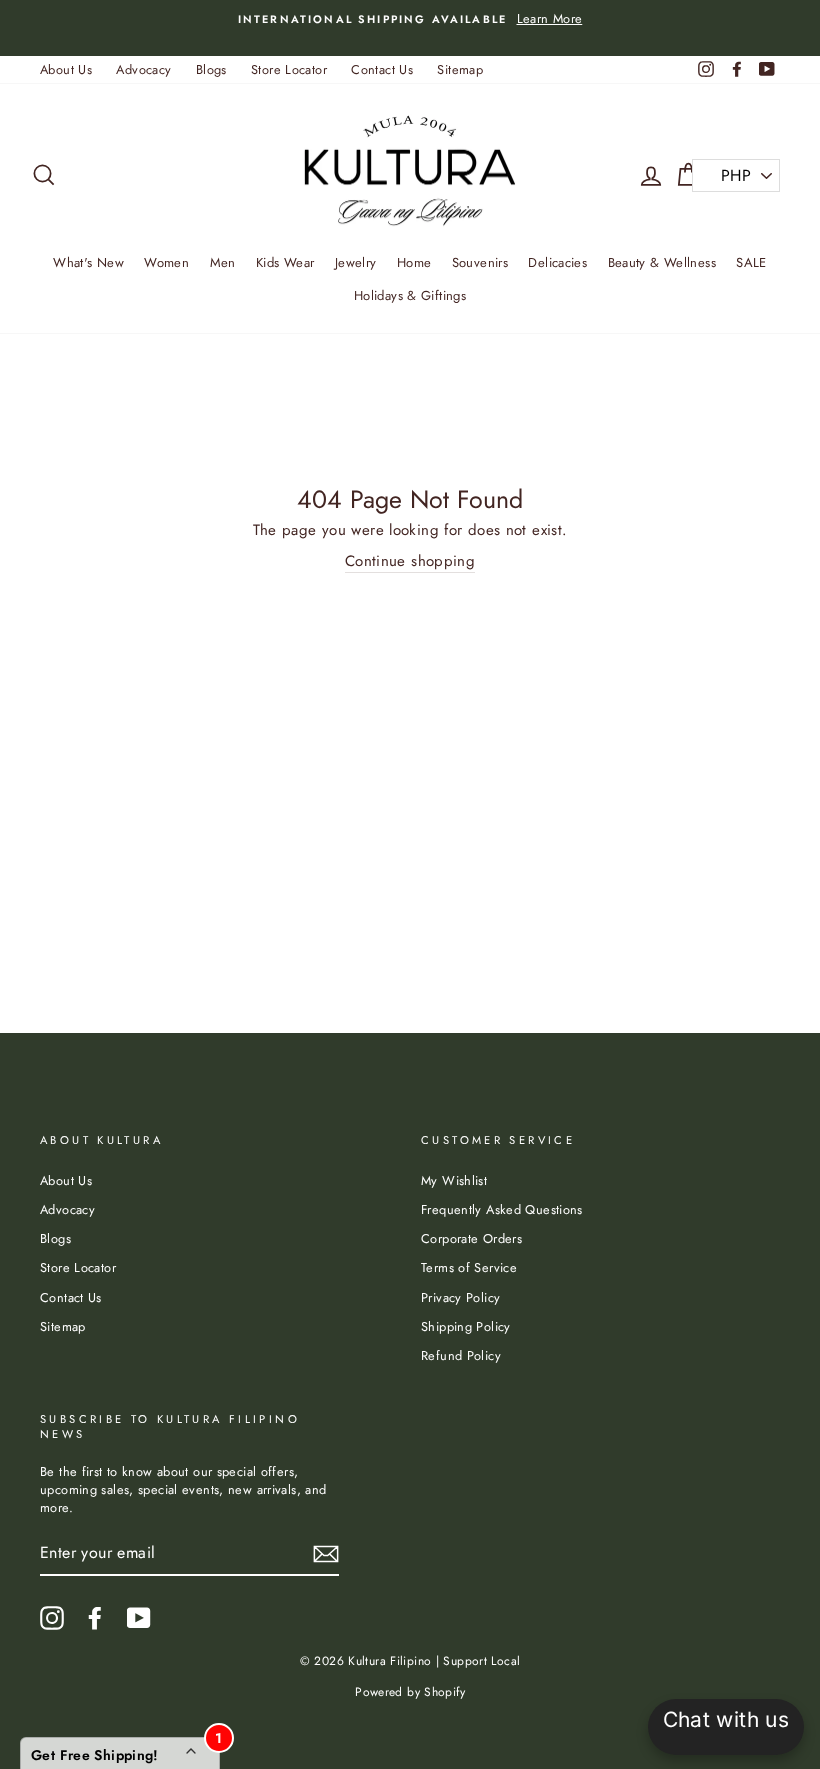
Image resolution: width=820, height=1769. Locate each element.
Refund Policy (461, 1355)
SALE (751, 262)
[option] (410, 19)
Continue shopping (410, 561)
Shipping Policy (466, 1326)
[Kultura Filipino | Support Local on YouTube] (139, 1618)
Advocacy (143, 69)
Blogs (211, 69)
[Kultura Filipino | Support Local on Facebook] (95, 1618)
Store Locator (289, 69)
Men (223, 262)
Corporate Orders (471, 1238)
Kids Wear (285, 262)
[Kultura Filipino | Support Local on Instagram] (52, 1618)
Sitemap (460, 69)
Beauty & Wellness (662, 262)
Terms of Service (469, 1267)
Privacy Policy (460, 1297)
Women (166, 262)
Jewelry (356, 262)
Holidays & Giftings (410, 295)
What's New (88, 262)
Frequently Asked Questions (502, 1209)
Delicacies (557, 262)
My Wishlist (454, 1180)
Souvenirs (480, 262)
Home (414, 262)
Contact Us (382, 69)
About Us (66, 69)
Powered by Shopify (410, 1692)
